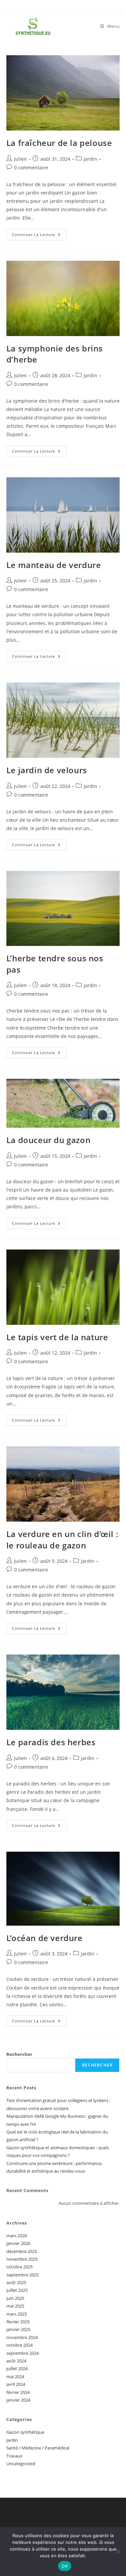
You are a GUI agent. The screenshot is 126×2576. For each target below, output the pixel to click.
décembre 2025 (22, 2251)
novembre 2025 (22, 2259)
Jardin (90, 159)
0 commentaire (31, 168)
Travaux (14, 2456)
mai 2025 (15, 2306)
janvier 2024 (18, 2400)
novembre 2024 (22, 2337)
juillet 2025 (17, 2290)
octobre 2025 (19, 2267)
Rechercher (19, 2054)
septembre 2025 (23, 2275)
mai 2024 (15, 2377)
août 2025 (16, 2282)
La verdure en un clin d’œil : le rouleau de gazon (62, 1540)
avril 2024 (16, 2384)
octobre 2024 (19, 2345)
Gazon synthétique (25, 2432)
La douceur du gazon (48, 1140)
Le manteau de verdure (54, 565)
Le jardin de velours (47, 770)
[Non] (118, 2552)
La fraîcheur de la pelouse (59, 143)
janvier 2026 (18, 2243)
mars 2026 (17, 2236)
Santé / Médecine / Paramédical (38, 2448)
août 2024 (16, 2361)
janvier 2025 (18, 2329)
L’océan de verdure (45, 1938)
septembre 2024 (23, 2353)
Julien (20, 159)
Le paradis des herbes (51, 1742)
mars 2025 (17, 2314)
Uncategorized (21, 2464)
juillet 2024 (17, 2368)
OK (65, 2566)
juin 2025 (15, 2298)
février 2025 (18, 2322)
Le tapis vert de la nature (57, 1337)
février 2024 (18, 2392)
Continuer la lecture (39, 236)
